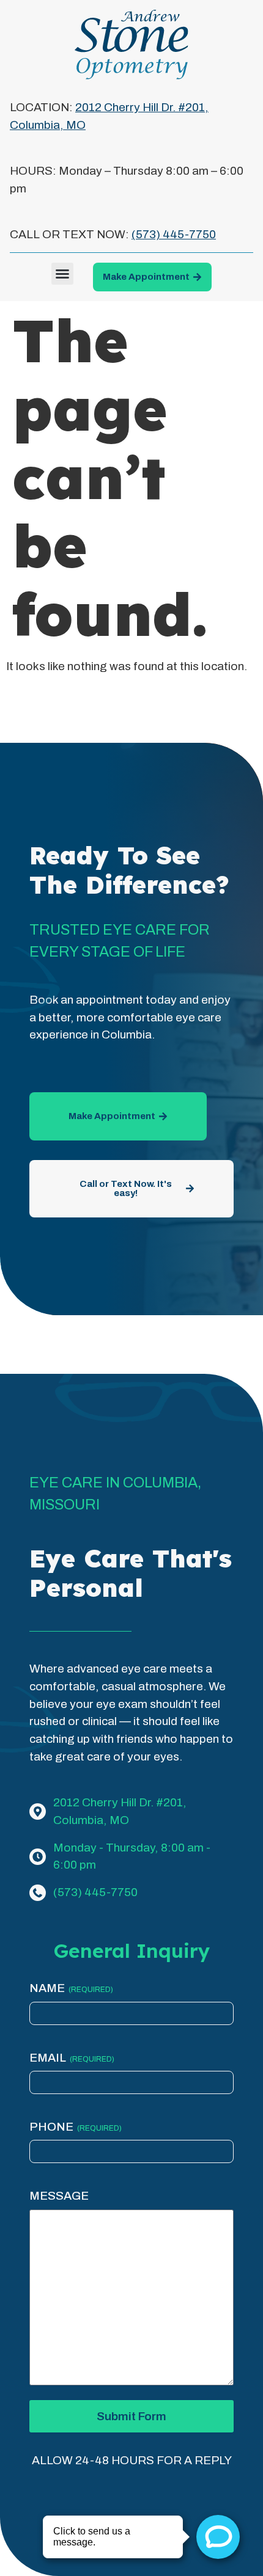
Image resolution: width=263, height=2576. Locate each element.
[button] (62, 274)
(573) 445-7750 (174, 234)
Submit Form (131, 2416)
